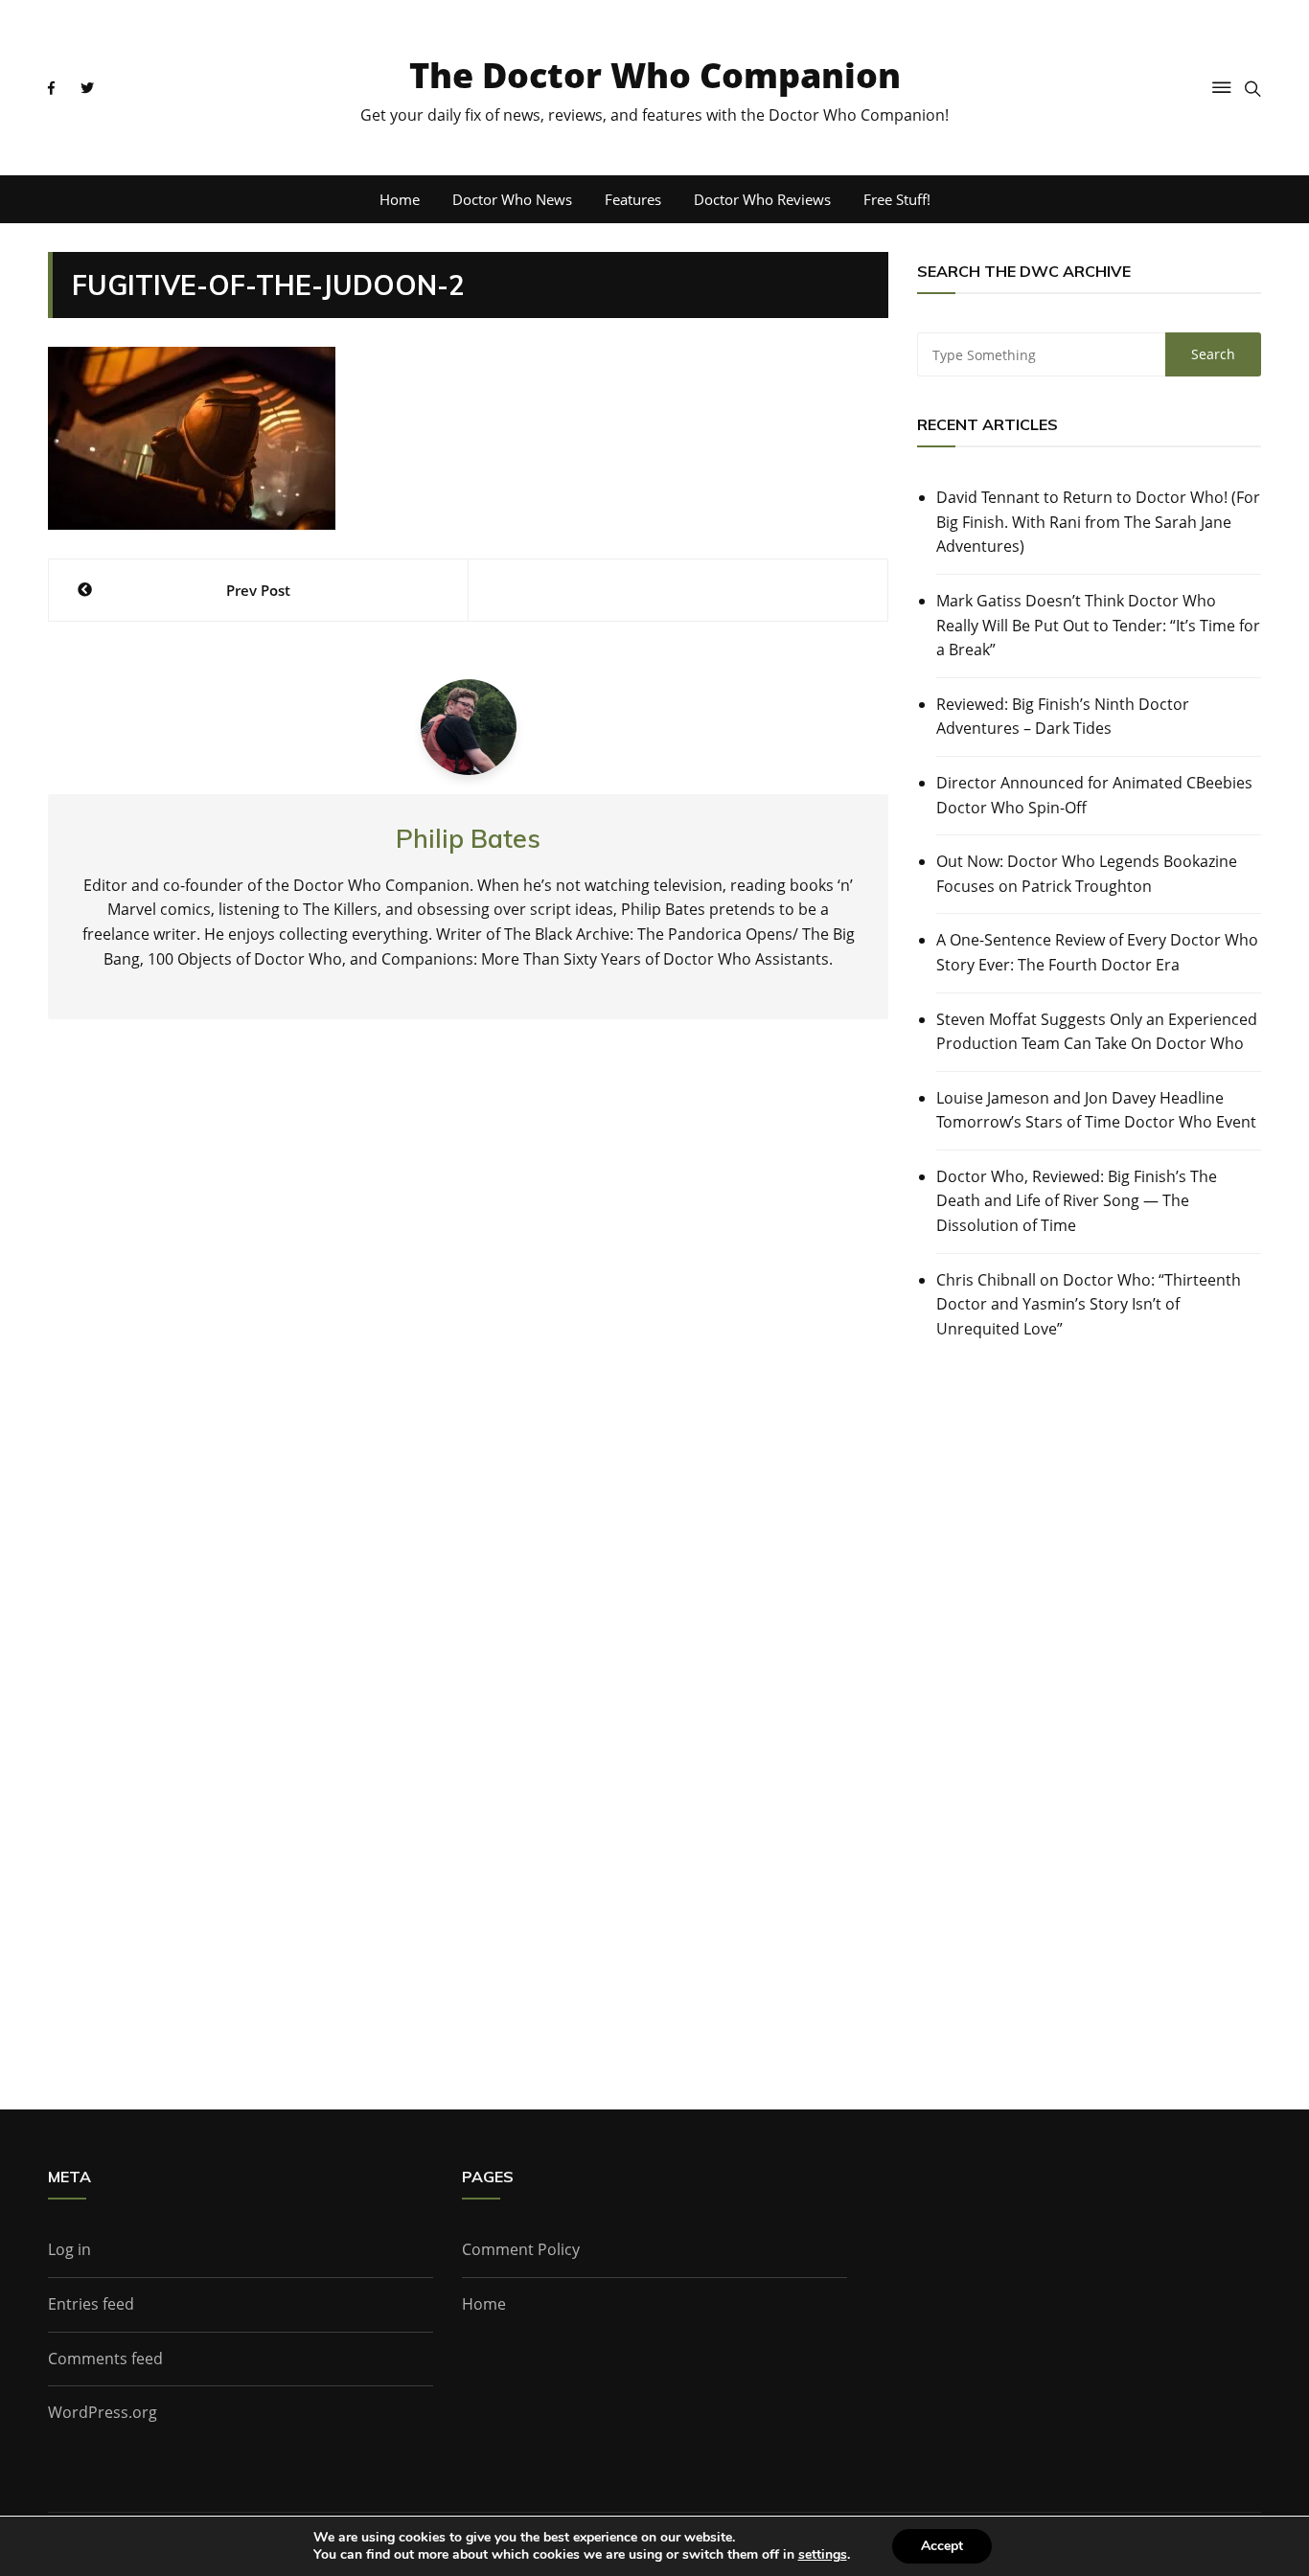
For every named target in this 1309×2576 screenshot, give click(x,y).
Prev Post (258, 590)
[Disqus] (468, 1316)
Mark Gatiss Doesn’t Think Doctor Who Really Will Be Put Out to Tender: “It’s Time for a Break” (1098, 625)
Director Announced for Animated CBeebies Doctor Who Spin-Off (1094, 795)
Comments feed (105, 2359)
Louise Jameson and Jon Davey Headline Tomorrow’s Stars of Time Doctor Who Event (1096, 1110)
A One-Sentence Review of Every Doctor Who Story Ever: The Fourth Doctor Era (1097, 952)
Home (400, 199)
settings (823, 2555)
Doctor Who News (512, 199)
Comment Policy (521, 2249)
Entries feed (91, 2304)
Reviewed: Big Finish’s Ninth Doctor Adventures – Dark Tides (1063, 717)
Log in (69, 2249)
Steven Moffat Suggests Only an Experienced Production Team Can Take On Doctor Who (1097, 1032)
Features (633, 199)
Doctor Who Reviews (762, 199)
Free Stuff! (897, 199)
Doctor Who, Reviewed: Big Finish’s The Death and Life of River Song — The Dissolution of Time (1077, 1201)
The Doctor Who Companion (655, 75)
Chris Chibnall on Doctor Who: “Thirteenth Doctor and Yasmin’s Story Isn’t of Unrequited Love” (1089, 1304)
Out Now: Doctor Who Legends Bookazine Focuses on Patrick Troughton (1087, 874)
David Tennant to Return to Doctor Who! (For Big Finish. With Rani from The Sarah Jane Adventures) (1098, 522)
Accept (942, 2546)
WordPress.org (103, 2412)
